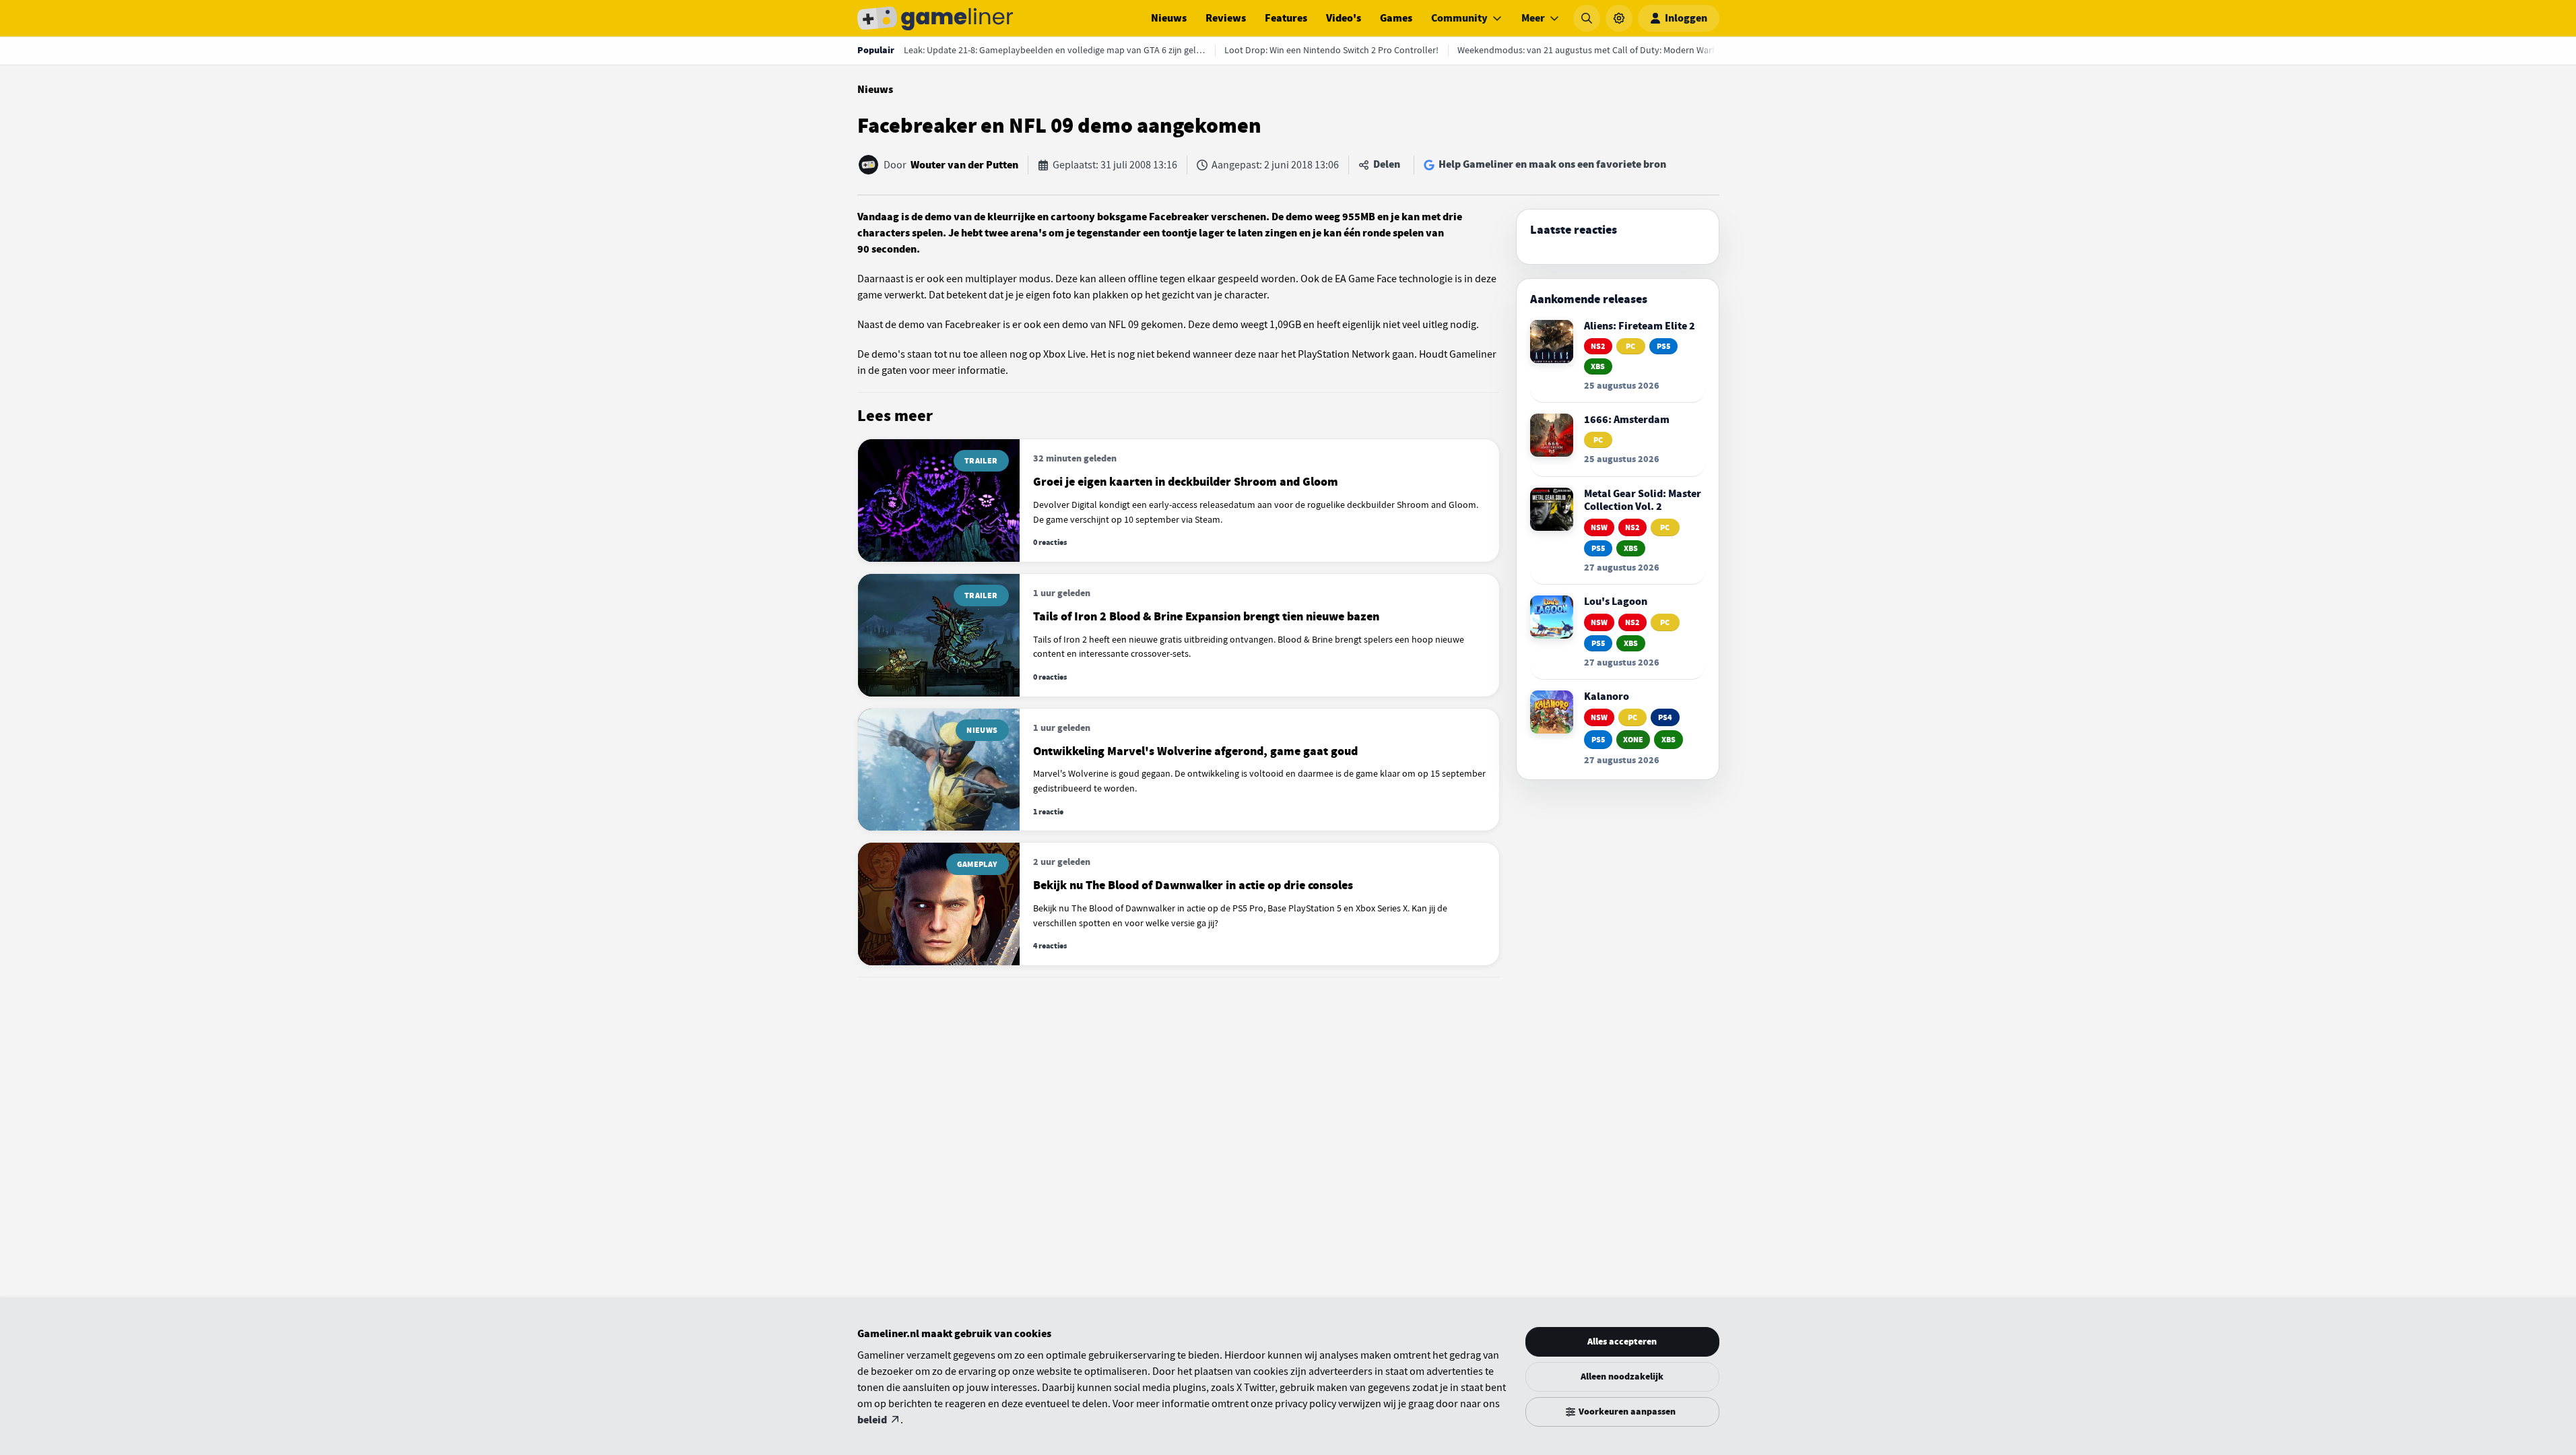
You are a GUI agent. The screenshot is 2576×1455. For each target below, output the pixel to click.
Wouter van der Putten (964, 165)
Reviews (1226, 18)
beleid (872, 1420)
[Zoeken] (1587, 18)
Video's (1344, 18)
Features (1286, 18)
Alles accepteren (1622, 1341)
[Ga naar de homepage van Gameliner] (935, 18)
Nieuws (1169, 18)
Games (1396, 18)
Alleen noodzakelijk (1622, 1377)
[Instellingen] (1619, 18)
